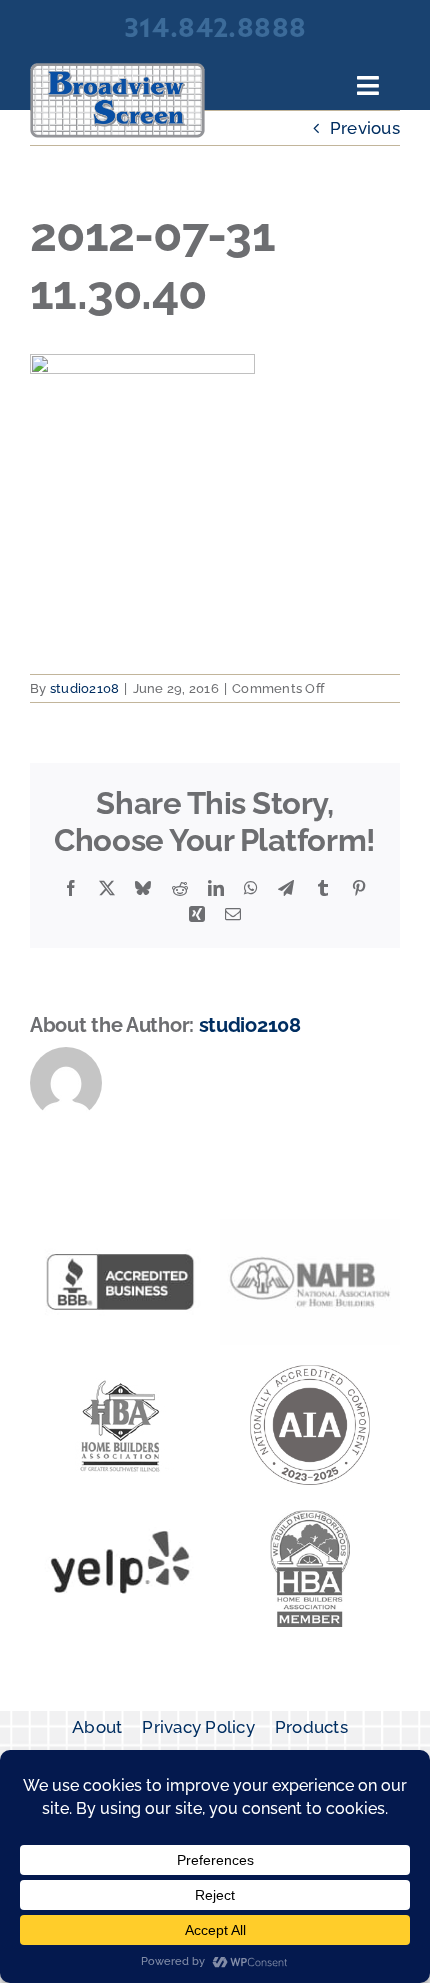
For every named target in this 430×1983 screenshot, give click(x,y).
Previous (365, 128)
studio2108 (85, 688)
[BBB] (120, 1227)
